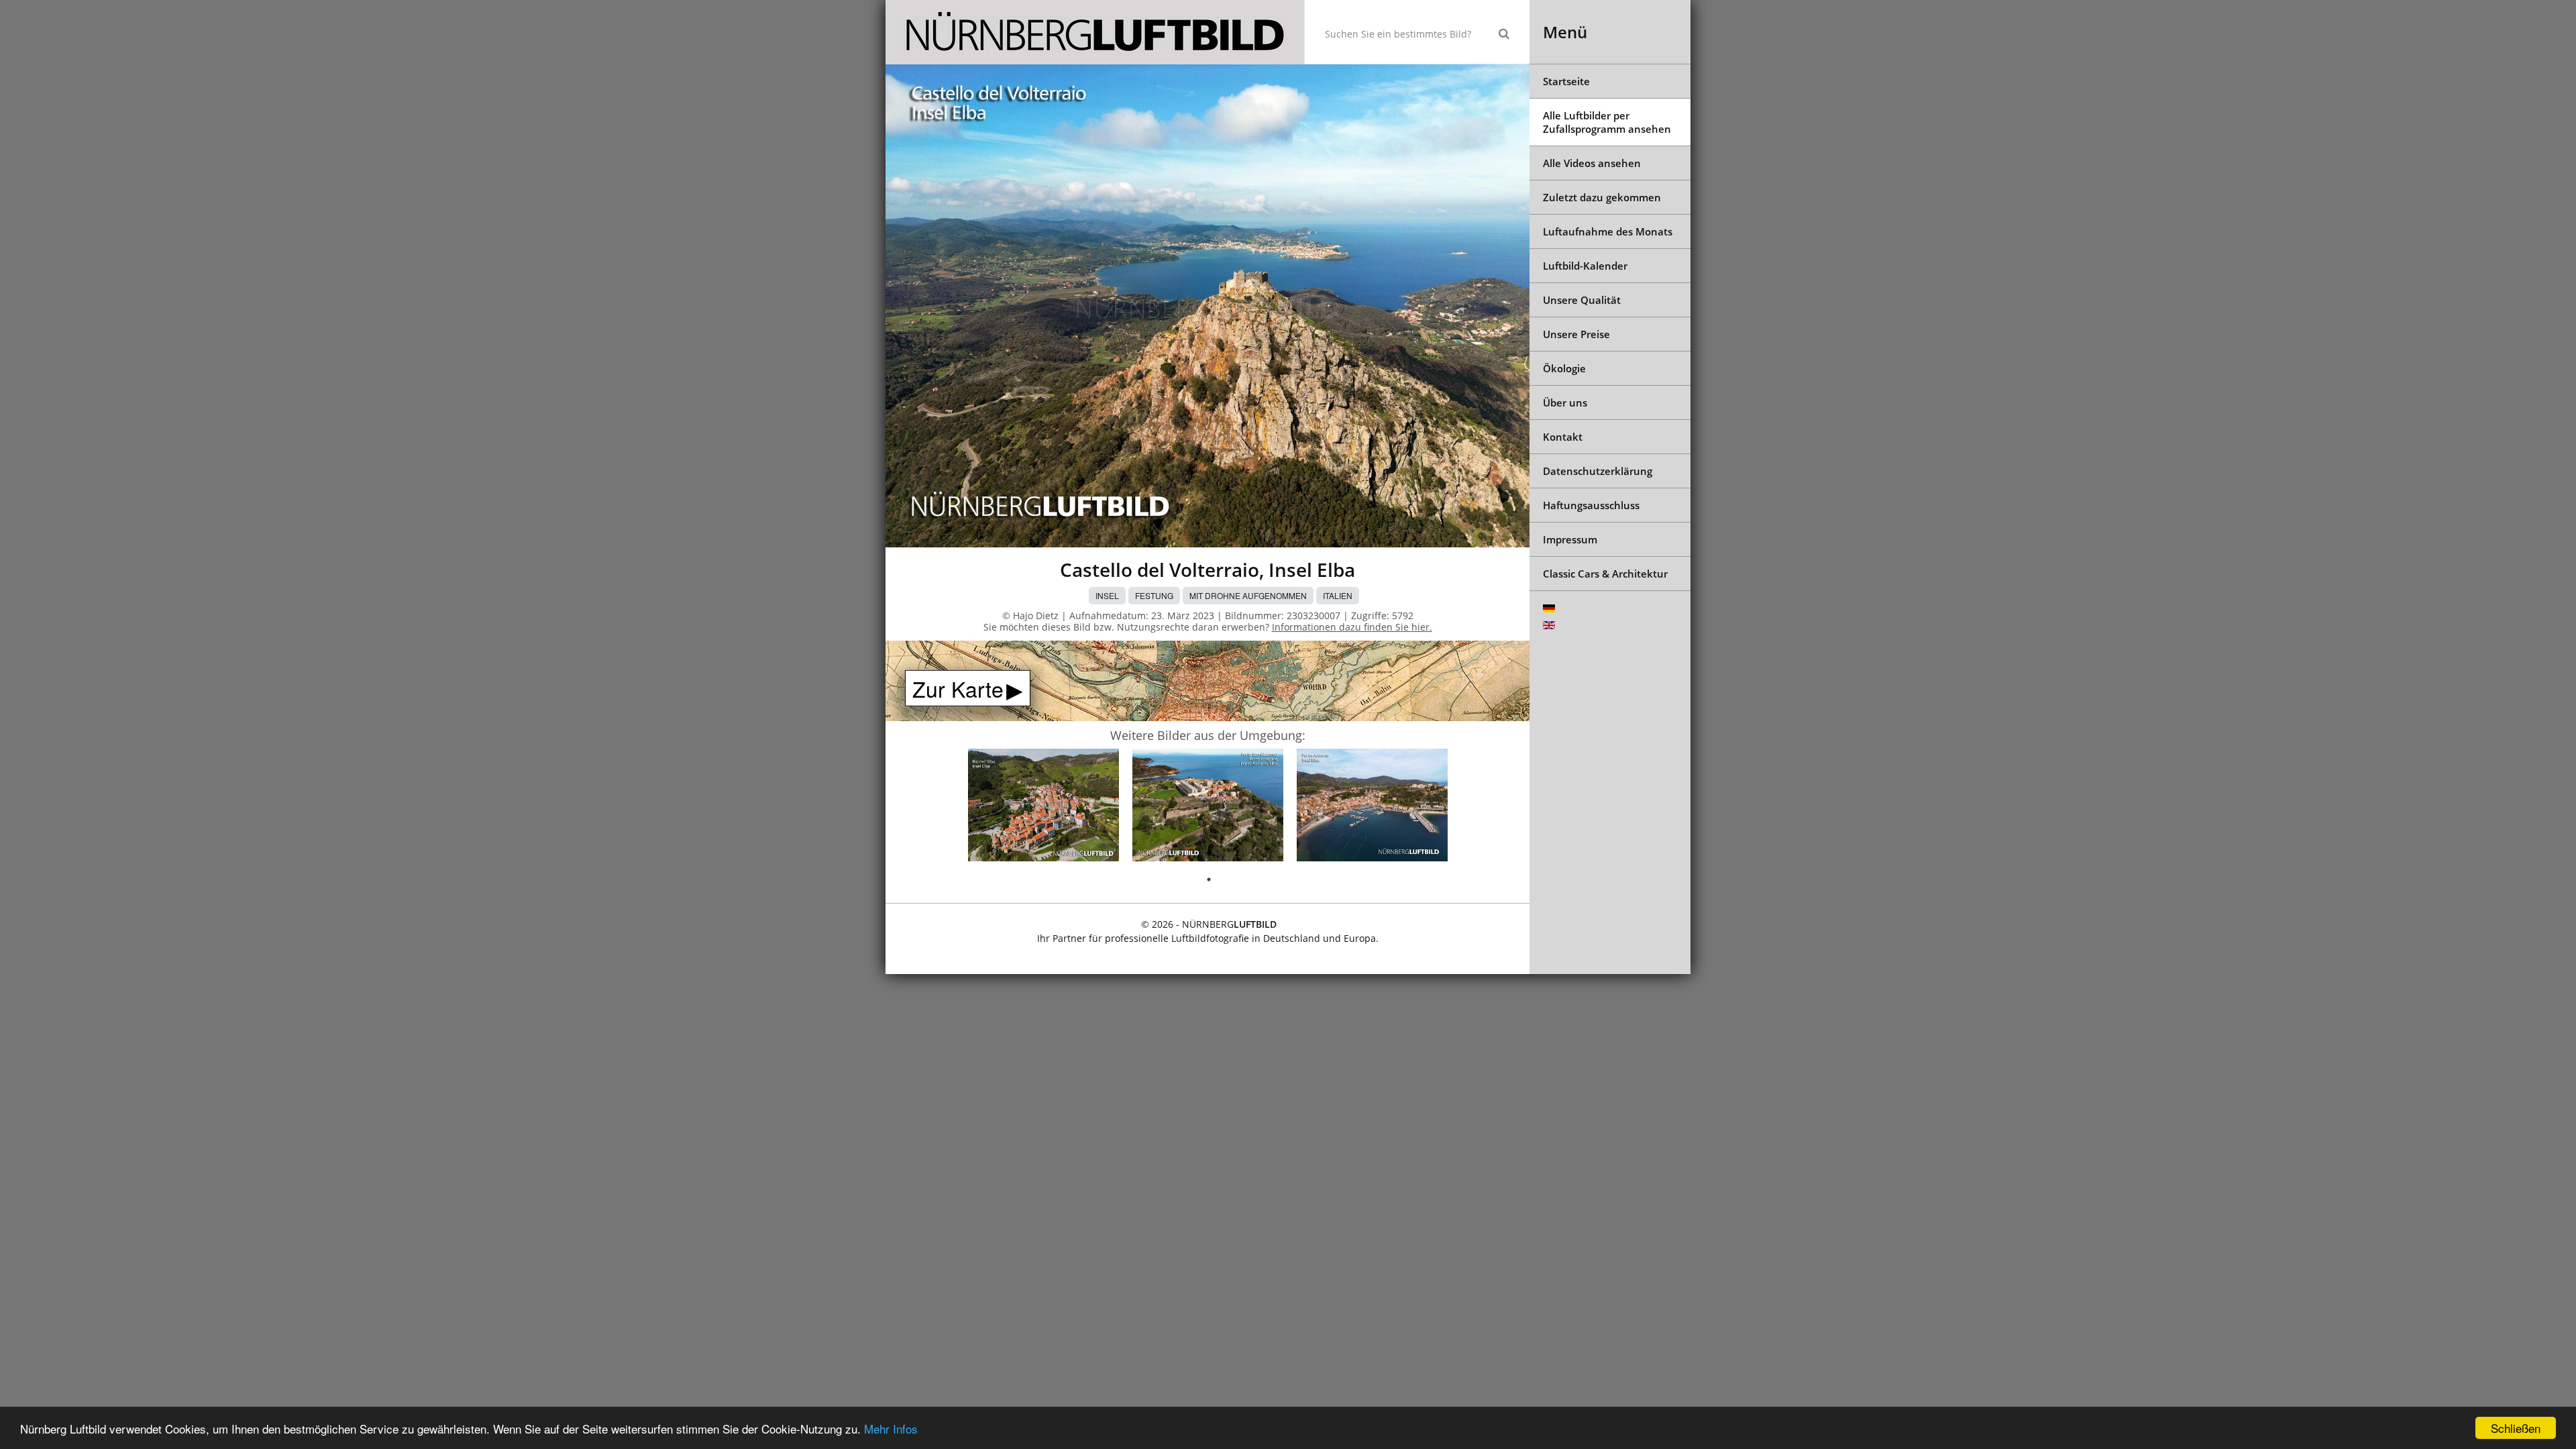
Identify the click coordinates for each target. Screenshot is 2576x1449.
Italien (1338, 595)
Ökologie (1564, 368)
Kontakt (1563, 437)
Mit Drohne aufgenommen (1248, 595)
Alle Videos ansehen (1592, 163)
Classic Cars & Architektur (1605, 574)
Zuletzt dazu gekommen (1602, 197)
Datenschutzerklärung (1598, 471)
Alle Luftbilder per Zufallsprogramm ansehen (1607, 122)
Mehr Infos (891, 1429)
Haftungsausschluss (1591, 505)
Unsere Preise (1576, 334)
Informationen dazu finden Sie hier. (1352, 627)
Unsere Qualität (1582, 300)
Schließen (2516, 1428)
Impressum (1570, 539)
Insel (1107, 595)
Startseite (1566, 81)
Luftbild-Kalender (1585, 266)
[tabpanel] (1043, 808)
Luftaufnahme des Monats (1608, 231)
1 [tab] (1209, 879)
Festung (1154, 595)
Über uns (1565, 402)
